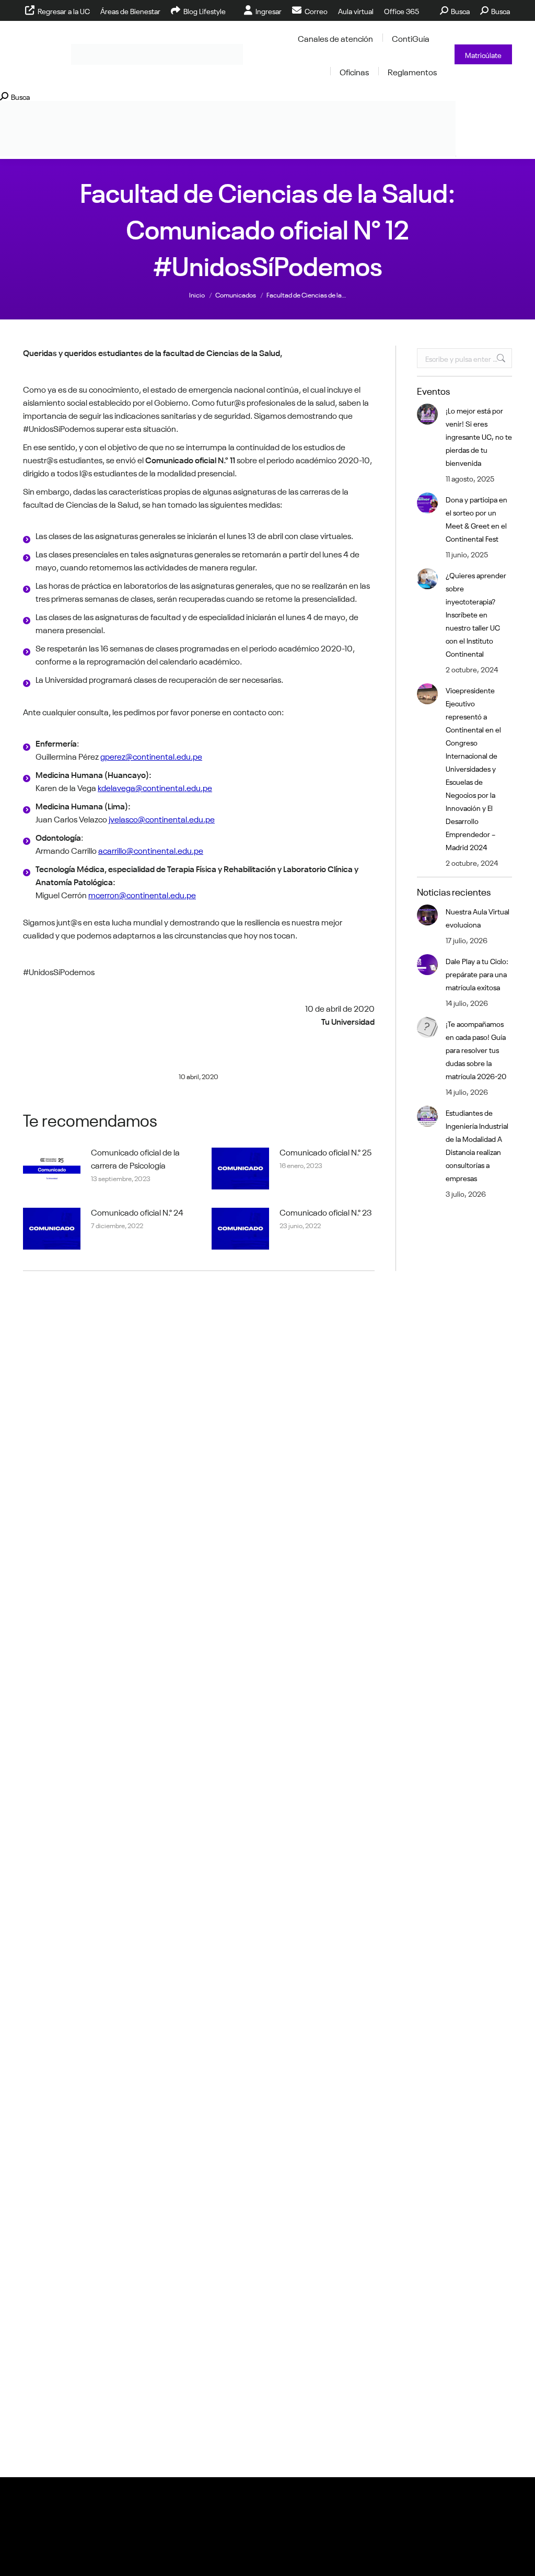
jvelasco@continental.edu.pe (162, 818)
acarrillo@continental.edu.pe (151, 850)
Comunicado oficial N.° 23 (326, 1211)
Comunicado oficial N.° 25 (325, 1151)
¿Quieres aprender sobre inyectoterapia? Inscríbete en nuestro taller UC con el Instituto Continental (476, 614)
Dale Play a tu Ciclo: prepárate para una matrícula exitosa (477, 974)
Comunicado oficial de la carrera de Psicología (135, 1158)
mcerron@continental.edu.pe (142, 894)
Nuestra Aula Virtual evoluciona (478, 917)
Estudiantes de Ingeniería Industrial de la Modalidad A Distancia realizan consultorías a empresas (477, 1145)
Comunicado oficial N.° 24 (137, 1211)
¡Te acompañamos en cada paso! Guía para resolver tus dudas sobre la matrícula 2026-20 (476, 1049)
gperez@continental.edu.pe (151, 755)
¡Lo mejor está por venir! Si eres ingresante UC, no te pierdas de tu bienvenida (479, 436)
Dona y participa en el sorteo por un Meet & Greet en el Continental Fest (476, 518)
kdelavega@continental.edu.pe (155, 787)
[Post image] (52, 1169)
